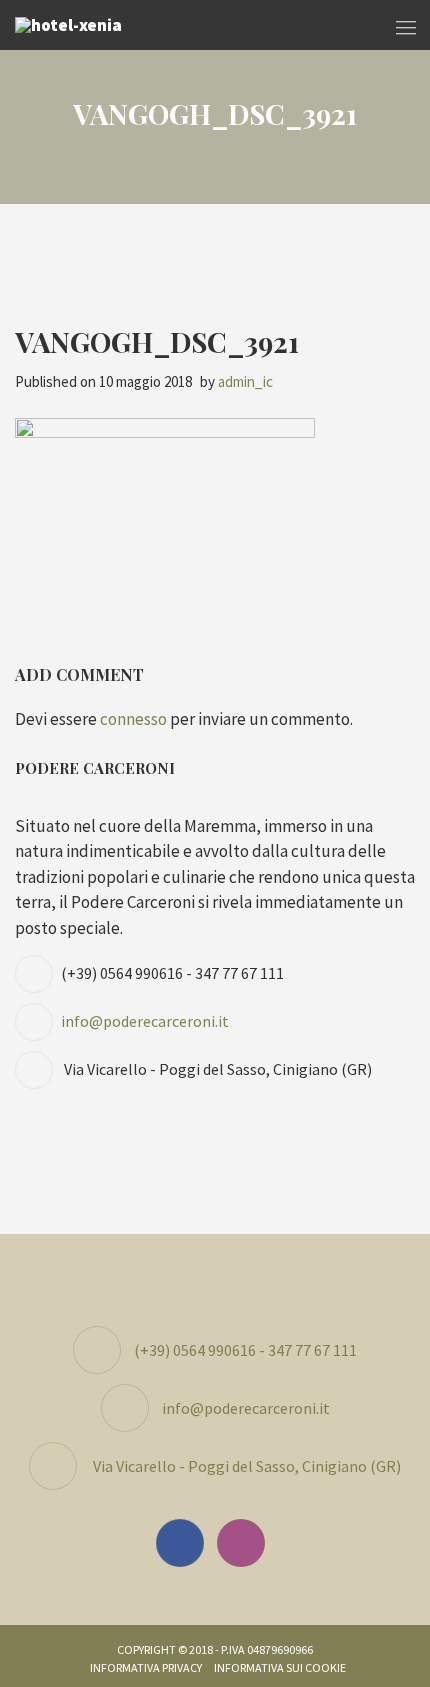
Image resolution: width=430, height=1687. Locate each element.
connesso (133, 719)
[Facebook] (185, 1543)
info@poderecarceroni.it (145, 1021)
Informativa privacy (146, 1667)
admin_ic (245, 381)
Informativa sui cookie (280, 1667)
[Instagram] (246, 1543)
